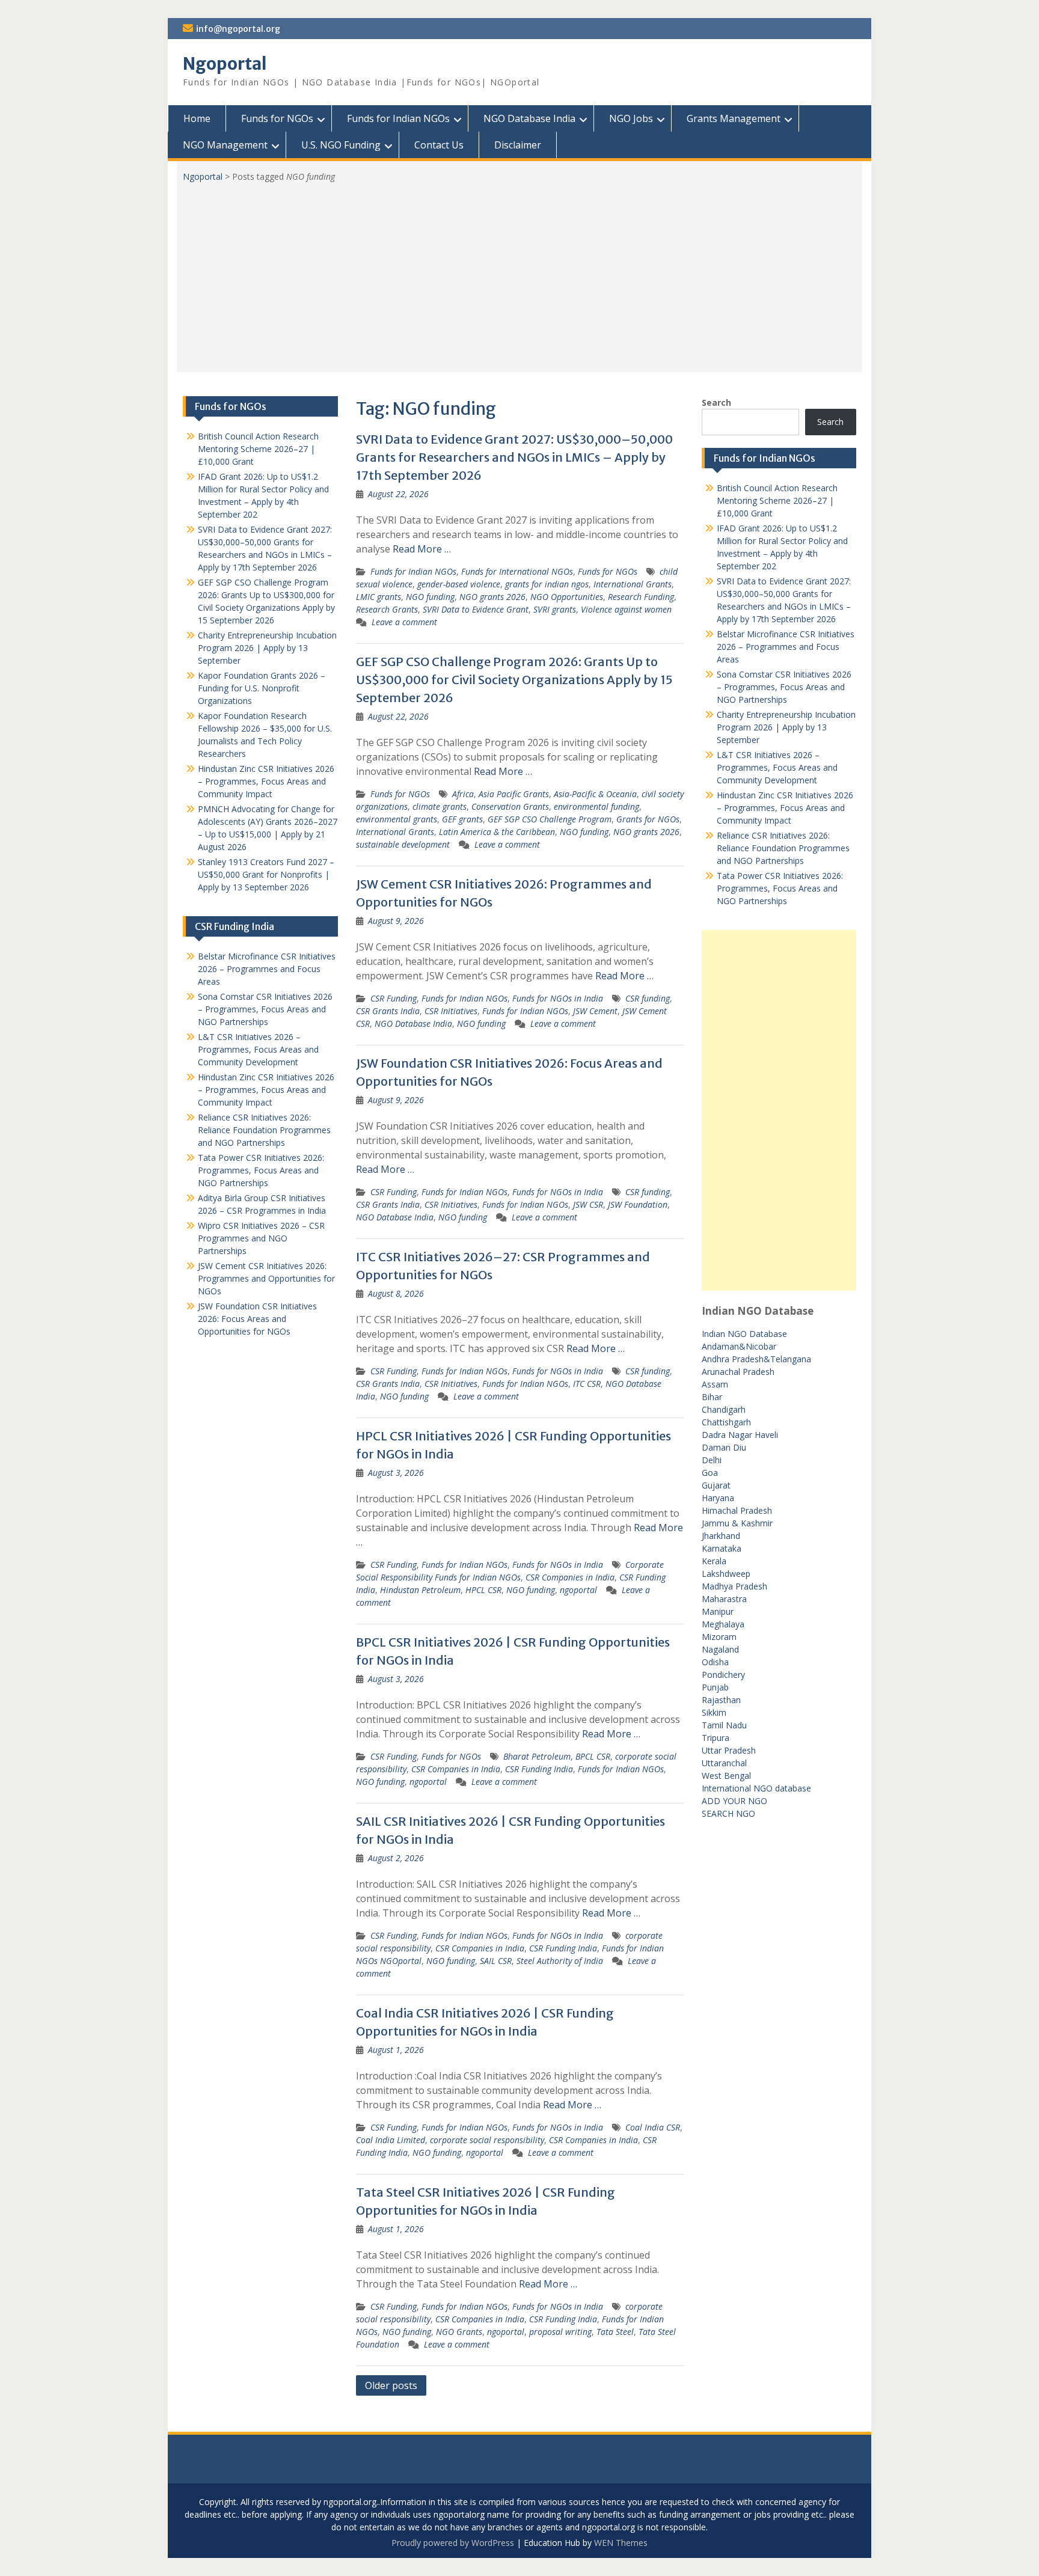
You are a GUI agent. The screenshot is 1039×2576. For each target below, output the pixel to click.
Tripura (716, 1738)
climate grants (440, 806)
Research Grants (387, 609)
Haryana (718, 1498)
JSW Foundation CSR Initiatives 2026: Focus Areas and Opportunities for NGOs (257, 1319)
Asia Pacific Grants (514, 794)
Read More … (422, 549)
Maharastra (724, 1599)
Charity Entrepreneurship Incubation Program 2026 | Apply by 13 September (786, 727)
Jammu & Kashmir (737, 1523)
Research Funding (641, 597)
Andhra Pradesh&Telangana (756, 1359)
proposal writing (560, 2332)
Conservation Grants (510, 806)
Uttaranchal (724, 1763)
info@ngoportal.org (238, 29)
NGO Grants (459, 2332)
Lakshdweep (726, 1574)
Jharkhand (721, 1536)
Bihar (712, 1397)
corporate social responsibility (487, 2140)
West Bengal (726, 1776)
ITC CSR (587, 1384)
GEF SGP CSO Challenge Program (550, 819)
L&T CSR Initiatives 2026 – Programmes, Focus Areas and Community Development (777, 767)
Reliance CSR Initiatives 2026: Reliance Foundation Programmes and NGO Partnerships (783, 848)
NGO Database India (529, 118)
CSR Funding (394, 998)
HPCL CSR (483, 1590)
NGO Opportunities (567, 597)
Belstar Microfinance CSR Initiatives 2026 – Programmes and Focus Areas (786, 647)
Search (716, 402)
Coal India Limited (391, 2140)
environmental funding (596, 806)
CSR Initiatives (451, 1011)
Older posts (391, 2385)
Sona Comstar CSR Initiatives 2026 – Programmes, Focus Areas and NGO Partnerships (784, 687)
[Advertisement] (519, 273)
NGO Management (225, 145)
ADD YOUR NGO (734, 1801)
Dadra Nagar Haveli (740, 1435)
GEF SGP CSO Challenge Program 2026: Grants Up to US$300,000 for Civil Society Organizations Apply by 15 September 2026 (514, 680)
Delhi (712, 1460)
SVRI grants (555, 609)
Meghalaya (723, 1624)
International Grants (633, 584)
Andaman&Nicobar (739, 1346)
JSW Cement (595, 1011)
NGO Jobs (631, 118)
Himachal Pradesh (737, 1510)
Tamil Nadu (724, 1725)
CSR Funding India (539, 1769)
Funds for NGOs (277, 118)
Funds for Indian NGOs (398, 118)
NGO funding (430, 597)
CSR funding (648, 998)
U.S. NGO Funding (341, 145)
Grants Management (734, 118)
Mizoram (719, 1637)
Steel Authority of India (560, 1961)
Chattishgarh (726, 1422)
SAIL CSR (496, 1961)
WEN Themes (621, 2543)
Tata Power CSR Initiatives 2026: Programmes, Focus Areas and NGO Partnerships (780, 888)
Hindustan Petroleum (420, 1590)
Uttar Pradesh (729, 1750)
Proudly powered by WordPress (453, 2543)
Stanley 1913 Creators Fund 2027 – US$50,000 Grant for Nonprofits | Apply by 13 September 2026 (266, 874)
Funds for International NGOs (517, 571)
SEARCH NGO (728, 1813)
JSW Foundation (638, 1204)
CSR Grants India (388, 1011)
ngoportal (578, 1590)
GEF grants (462, 819)
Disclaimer (518, 145)
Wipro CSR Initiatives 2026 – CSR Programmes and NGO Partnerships (261, 1238)
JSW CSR (588, 1204)
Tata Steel (615, 2332)
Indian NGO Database (744, 1334)
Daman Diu (724, 1447)
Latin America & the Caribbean (497, 832)
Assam (715, 1384)
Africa (463, 794)
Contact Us (439, 145)
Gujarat (716, 1485)
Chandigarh (724, 1409)
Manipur (718, 1611)
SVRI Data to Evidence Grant (476, 609)
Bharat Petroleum (537, 1756)
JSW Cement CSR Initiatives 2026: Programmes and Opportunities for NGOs (266, 1278)
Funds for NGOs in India (558, 998)
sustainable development (403, 844)
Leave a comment (404, 622)
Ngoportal (225, 64)
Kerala (714, 1561)
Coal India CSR (653, 2127)
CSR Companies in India (570, 1577)
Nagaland (720, 1649)
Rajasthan (721, 1700)
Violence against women (626, 609)
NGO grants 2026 (492, 597)
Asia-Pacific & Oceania (595, 794)
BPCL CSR (593, 1756)
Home (197, 118)
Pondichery (723, 1675)
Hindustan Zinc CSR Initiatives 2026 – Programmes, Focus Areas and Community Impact (785, 808)
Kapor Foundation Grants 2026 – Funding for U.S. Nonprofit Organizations (262, 688)
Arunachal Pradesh (738, 1372)
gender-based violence (459, 584)
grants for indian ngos (547, 584)
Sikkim (714, 1712)
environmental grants (397, 819)
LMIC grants (379, 597)
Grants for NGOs (648, 819)
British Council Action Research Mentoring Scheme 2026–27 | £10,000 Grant (777, 500)
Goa (710, 1473)
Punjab (715, 1687)
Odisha (715, 1662)
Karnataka (722, 1548)
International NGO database (756, 1788)
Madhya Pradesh (734, 1586)
